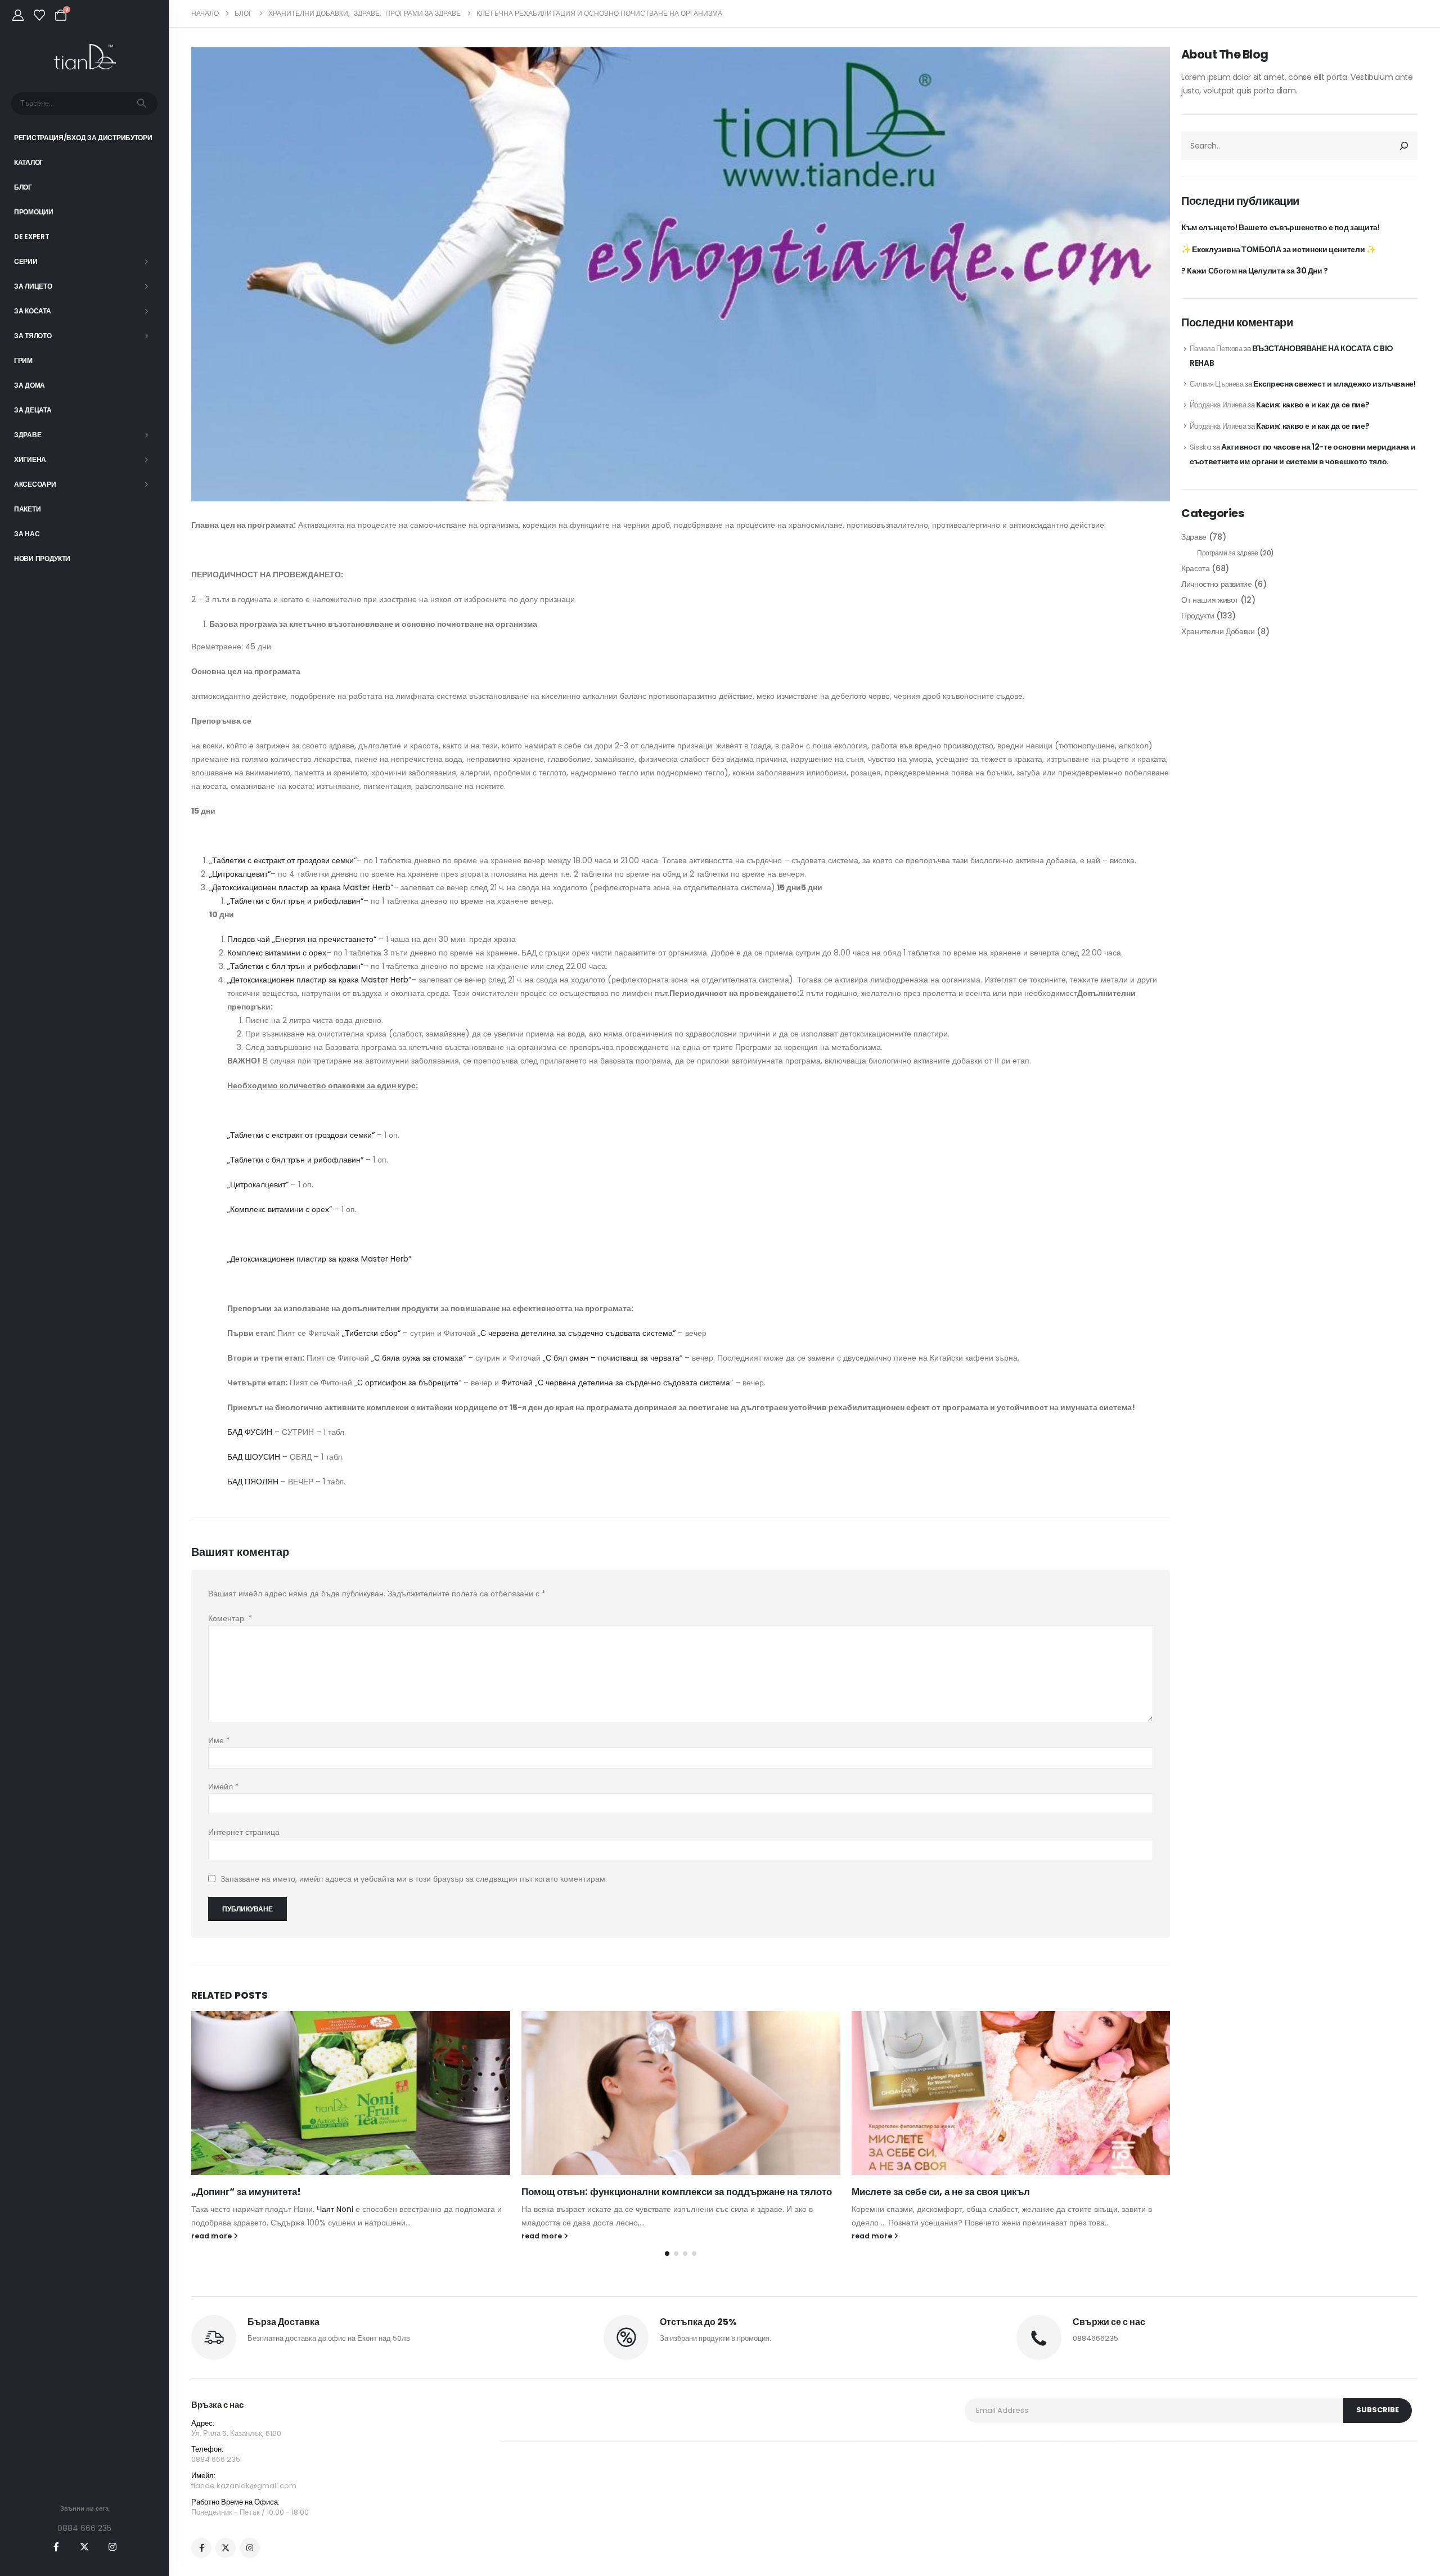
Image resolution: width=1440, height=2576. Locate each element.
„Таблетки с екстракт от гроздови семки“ (283, 860)
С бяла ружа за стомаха (418, 1358)
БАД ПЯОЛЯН (253, 1482)
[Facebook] (56, 2547)
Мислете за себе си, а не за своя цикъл (941, 2192)
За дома (30, 385)
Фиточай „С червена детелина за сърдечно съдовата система (616, 1383)
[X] (84, 2547)
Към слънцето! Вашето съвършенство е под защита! (1281, 227)
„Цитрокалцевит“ (240, 874)
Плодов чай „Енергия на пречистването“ (302, 939)
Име (219, 1740)
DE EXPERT (31, 237)
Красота (1196, 568)
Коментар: (230, 1618)
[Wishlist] (39, 15)
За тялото (33, 336)
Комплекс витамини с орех (277, 953)
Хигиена (30, 459)
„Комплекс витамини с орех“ (280, 1209)
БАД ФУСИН (250, 1432)
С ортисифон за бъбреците (408, 1383)
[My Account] (18, 15)
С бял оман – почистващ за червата (613, 1358)
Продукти (1198, 616)
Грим (23, 360)
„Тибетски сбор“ (371, 1333)
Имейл (224, 1787)
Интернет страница (244, 1832)
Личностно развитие (1217, 584)
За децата (33, 410)
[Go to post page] (351, 2093)
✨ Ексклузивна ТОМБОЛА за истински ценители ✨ (1279, 249)
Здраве (28, 435)
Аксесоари (35, 484)
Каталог (29, 162)
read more (212, 2236)
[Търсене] (142, 104)
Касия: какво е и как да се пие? (1313, 405)
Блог (23, 187)
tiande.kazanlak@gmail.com (244, 2486)
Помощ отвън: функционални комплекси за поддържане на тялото (677, 2192)
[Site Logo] (85, 57)
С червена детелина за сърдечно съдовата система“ (578, 1333)
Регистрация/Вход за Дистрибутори (83, 138)
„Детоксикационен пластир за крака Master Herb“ (301, 887)
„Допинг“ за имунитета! (246, 2192)
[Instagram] (112, 2547)
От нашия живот (1210, 600)
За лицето (33, 286)
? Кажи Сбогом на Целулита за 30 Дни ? (1255, 271)
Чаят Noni (335, 2209)
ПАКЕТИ (27, 509)
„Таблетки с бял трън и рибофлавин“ (295, 901)
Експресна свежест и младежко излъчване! (1334, 384)
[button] (667, 2254)
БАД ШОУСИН (254, 1457)
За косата (32, 311)
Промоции (34, 212)
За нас (27, 534)
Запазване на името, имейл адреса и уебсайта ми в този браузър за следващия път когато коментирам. (414, 1879)
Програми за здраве (1228, 553)
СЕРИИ (26, 261)
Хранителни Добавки (1218, 631)
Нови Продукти (42, 558)
